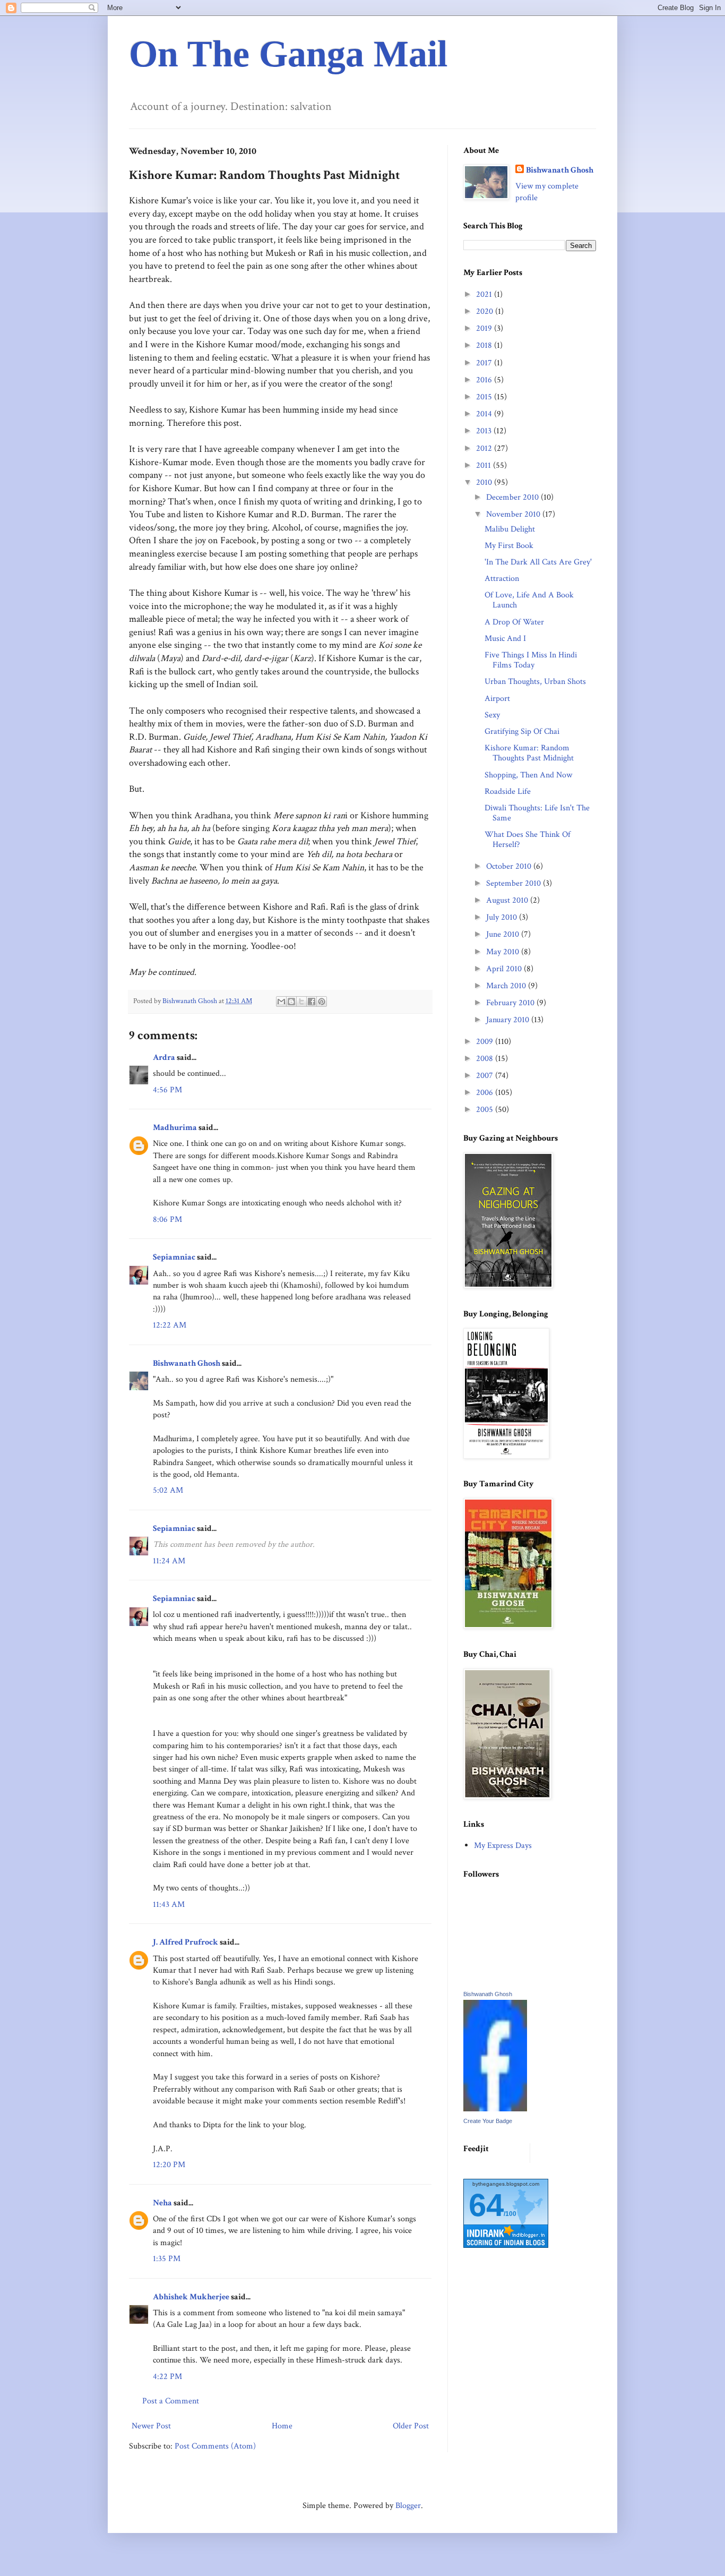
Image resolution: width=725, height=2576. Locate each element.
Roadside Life (508, 791)
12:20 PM (169, 2165)
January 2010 (509, 1020)
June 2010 (504, 934)
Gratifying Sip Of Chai (522, 731)
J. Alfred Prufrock (185, 1942)
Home (282, 2426)
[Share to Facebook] (312, 1002)
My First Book (509, 546)
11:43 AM (169, 1905)
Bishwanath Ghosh (187, 1363)
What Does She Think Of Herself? (528, 840)
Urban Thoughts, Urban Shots (535, 682)
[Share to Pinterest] (322, 1002)
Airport (497, 699)
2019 (485, 328)
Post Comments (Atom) (215, 2446)
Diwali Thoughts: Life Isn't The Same (537, 813)
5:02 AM (168, 1490)
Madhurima (175, 1128)
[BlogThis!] (291, 1002)
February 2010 (511, 1003)
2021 (485, 294)
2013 (485, 431)
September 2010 (515, 883)
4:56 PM (167, 1090)
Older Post (411, 2426)
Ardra (164, 1058)
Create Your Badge (488, 2121)
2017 (485, 363)
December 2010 (513, 497)
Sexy (492, 715)
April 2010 (505, 969)
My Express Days (503, 1846)
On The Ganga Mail (288, 54)
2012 (485, 448)
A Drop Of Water (514, 622)
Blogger (408, 2506)
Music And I (505, 639)
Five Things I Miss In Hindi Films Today (531, 660)
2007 (486, 1076)
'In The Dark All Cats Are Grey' (538, 562)
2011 (485, 465)
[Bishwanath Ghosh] (495, 2109)
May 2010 (504, 952)
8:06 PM (167, 1219)
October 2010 (510, 866)
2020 (486, 311)
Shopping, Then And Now (528, 775)
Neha (162, 2203)
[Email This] (281, 1002)
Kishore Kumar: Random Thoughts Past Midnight (529, 753)
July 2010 (503, 917)
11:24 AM (169, 1561)
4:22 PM (167, 2377)
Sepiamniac (174, 1257)
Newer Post (151, 2426)
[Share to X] (301, 1002)
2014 (485, 414)
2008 (486, 1059)
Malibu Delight (510, 529)
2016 (485, 380)
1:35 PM (167, 2259)
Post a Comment (171, 2401)
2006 (486, 1093)
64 (486, 2205)
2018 (485, 345)
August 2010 (508, 900)
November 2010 (514, 514)
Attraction (502, 579)
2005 (486, 1110)
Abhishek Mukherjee (191, 2297)
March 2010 (507, 986)
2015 (485, 397)
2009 (486, 1042)
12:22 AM (170, 1325)
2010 (485, 482)
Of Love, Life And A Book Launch (529, 600)
